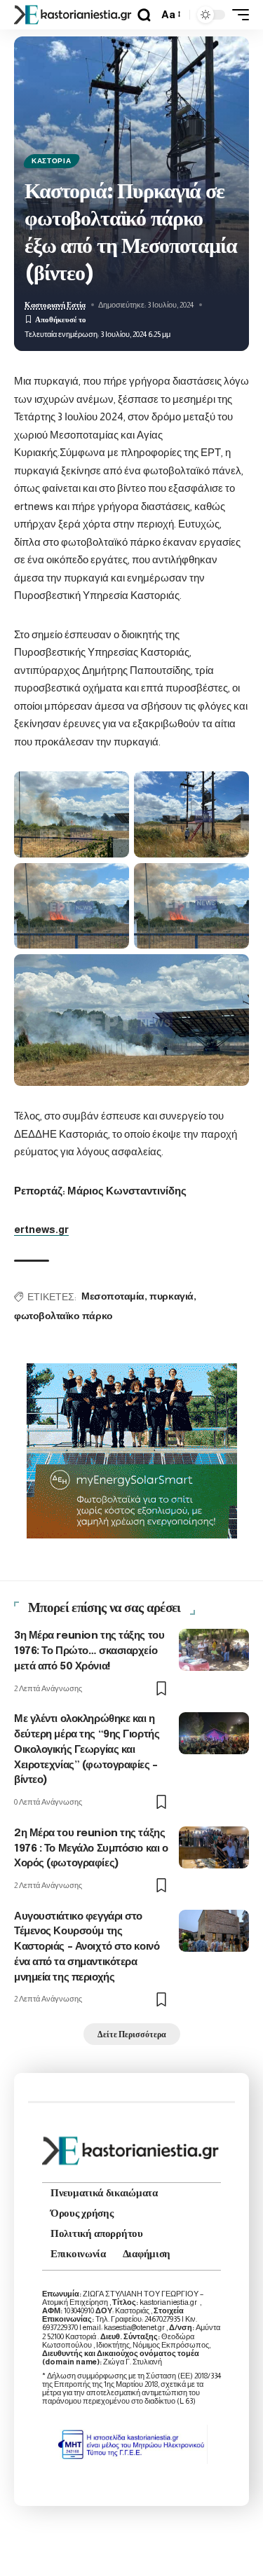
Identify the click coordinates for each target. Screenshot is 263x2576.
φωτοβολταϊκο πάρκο (63, 1316)
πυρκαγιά (171, 1297)
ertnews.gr (41, 1229)
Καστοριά (52, 161)
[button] (144, 15)
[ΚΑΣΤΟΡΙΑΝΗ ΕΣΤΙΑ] (74, 14)
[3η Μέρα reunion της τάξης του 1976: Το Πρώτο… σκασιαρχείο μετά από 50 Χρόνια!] (214, 1650)
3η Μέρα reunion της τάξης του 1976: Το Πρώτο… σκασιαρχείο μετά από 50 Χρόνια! (89, 1651)
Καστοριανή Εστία (55, 305)
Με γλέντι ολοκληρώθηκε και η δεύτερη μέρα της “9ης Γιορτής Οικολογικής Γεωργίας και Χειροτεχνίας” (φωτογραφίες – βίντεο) (87, 1750)
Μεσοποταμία (113, 1297)
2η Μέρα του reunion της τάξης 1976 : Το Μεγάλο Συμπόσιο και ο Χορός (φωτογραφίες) (91, 1849)
